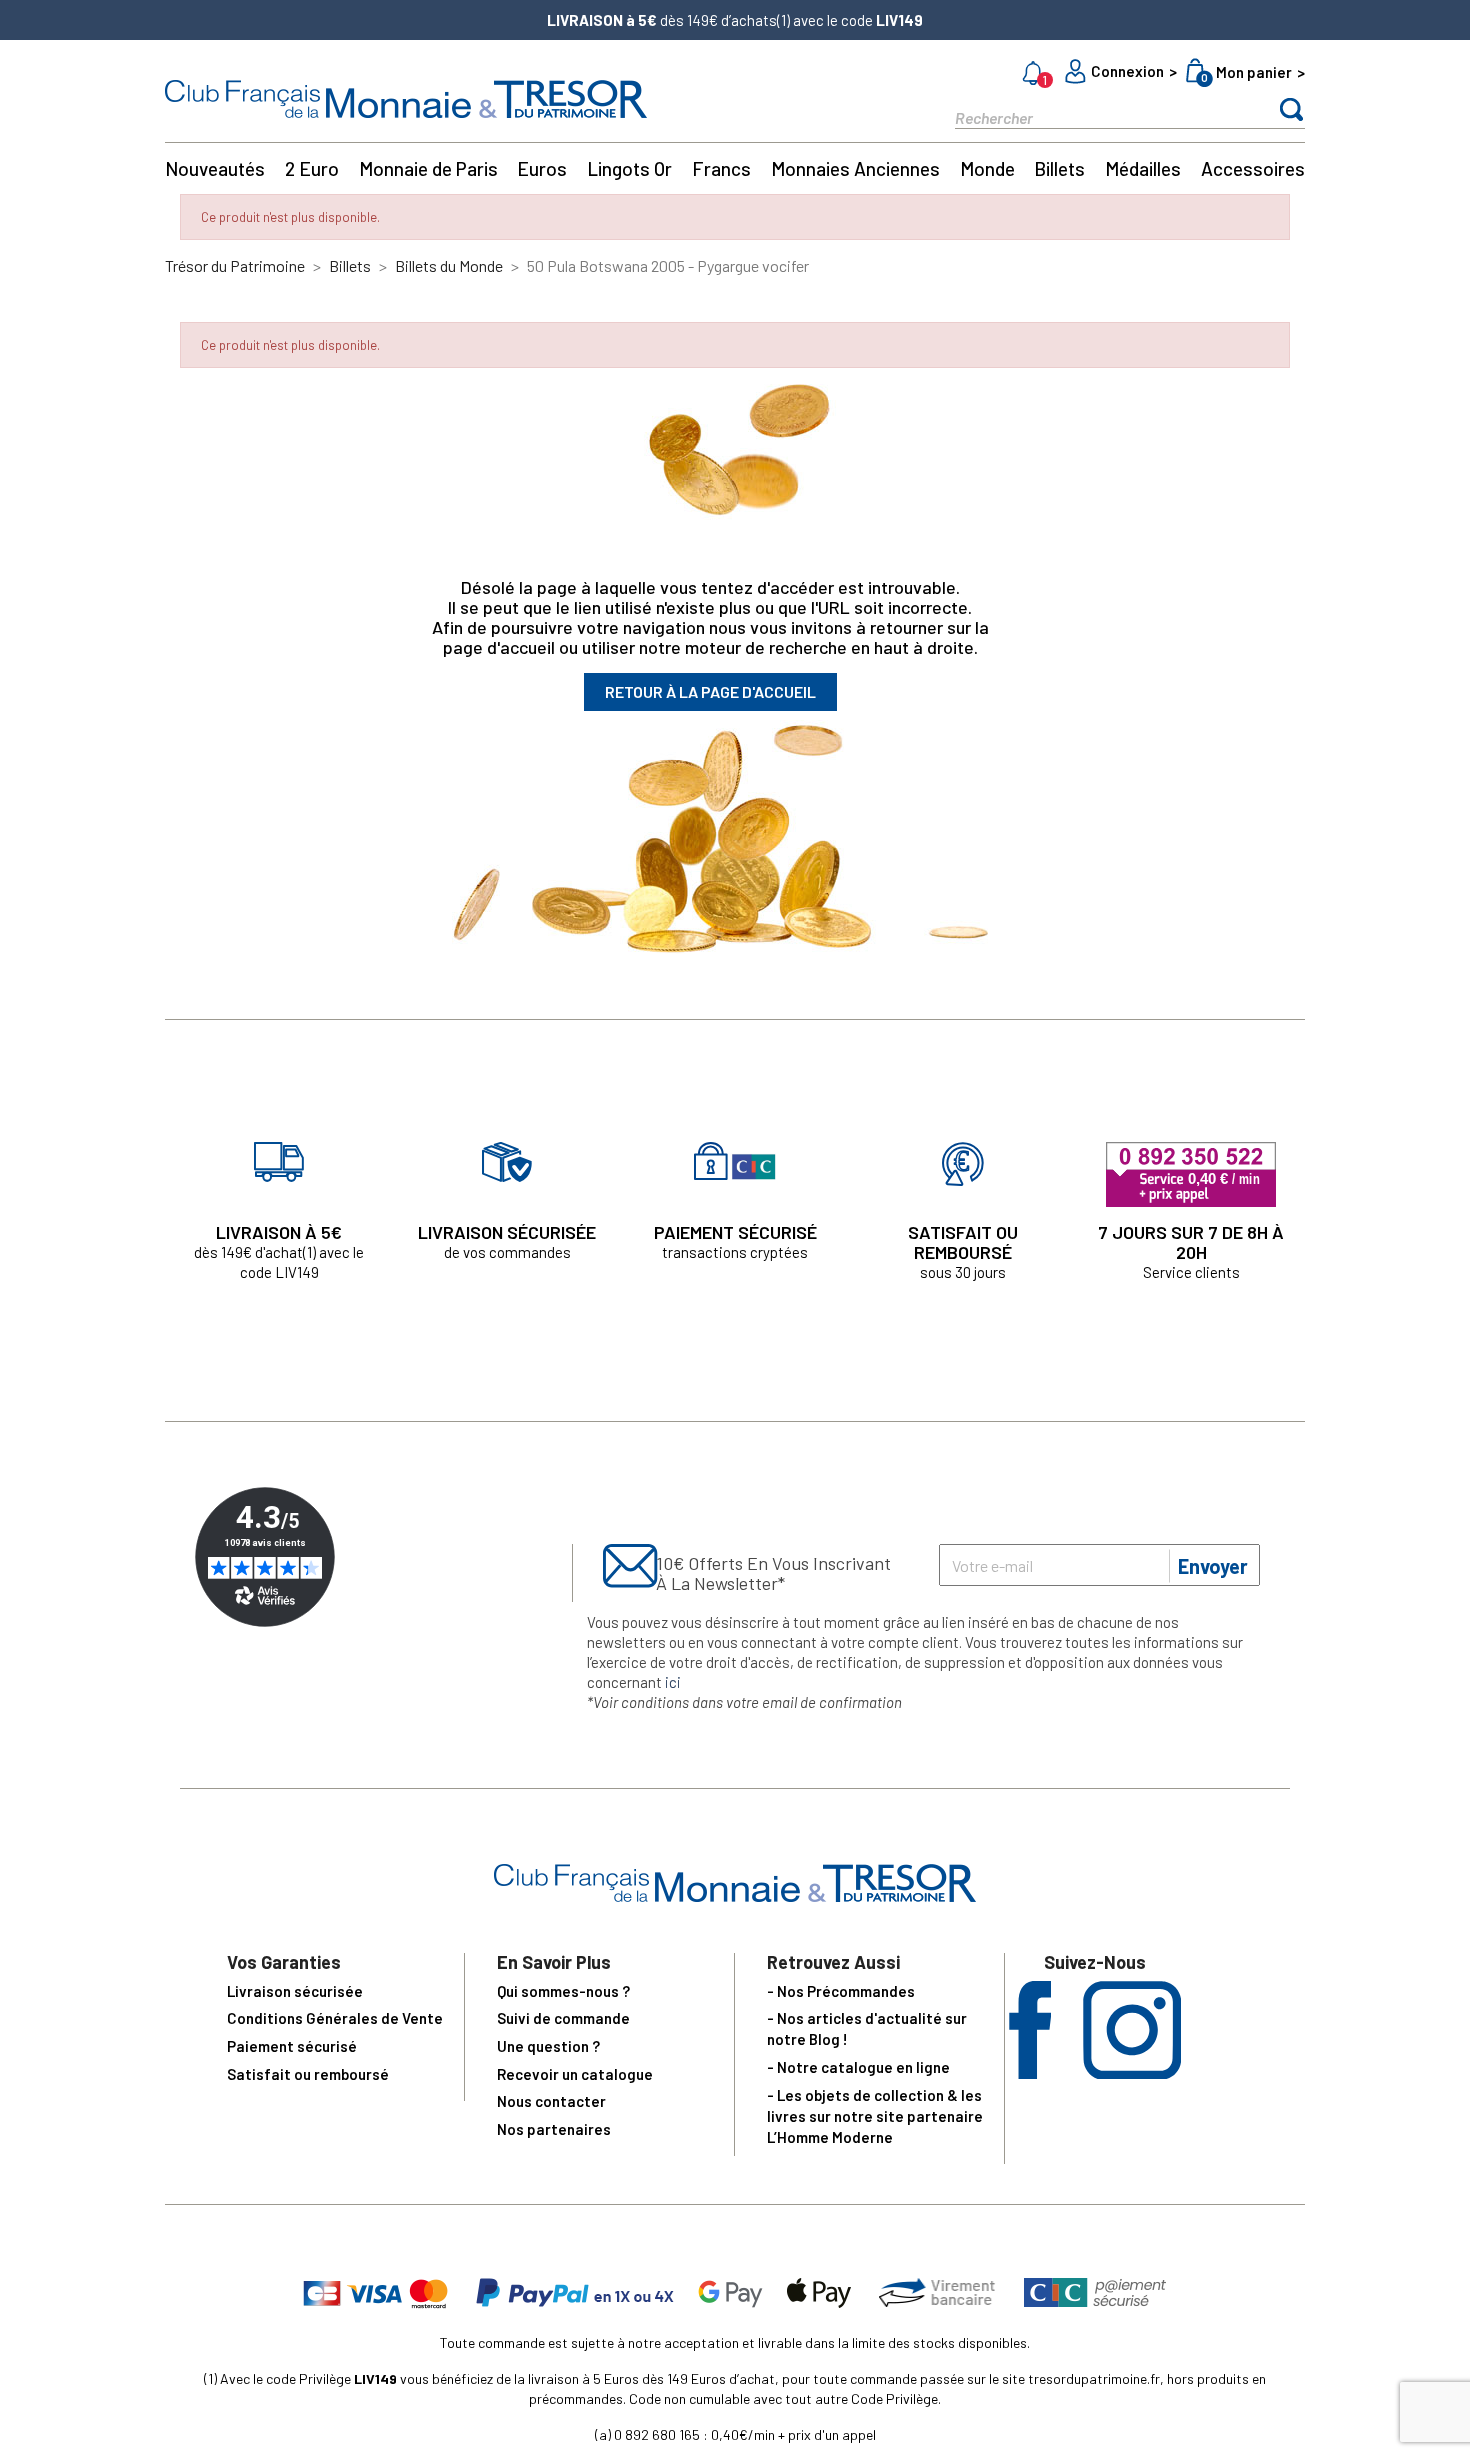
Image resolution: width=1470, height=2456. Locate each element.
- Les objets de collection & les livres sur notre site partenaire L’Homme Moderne (875, 2116)
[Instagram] (1132, 2072)
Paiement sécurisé (292, 2046)
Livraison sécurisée (295, 1991)
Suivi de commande (563, 2018)
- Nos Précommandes (841, 1991)
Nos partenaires (554, 2129)
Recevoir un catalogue (575, 2074)
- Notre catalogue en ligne (858, 2067)
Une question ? (548, 2046)
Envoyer (1213, 1566)
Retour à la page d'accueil (710, 691)
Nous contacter (551, 2101)
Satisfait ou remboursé (308, 2074)
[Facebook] (1030, 2072)
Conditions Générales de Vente (335, 2018)
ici (673, 1682)
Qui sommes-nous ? (563, 1991)
